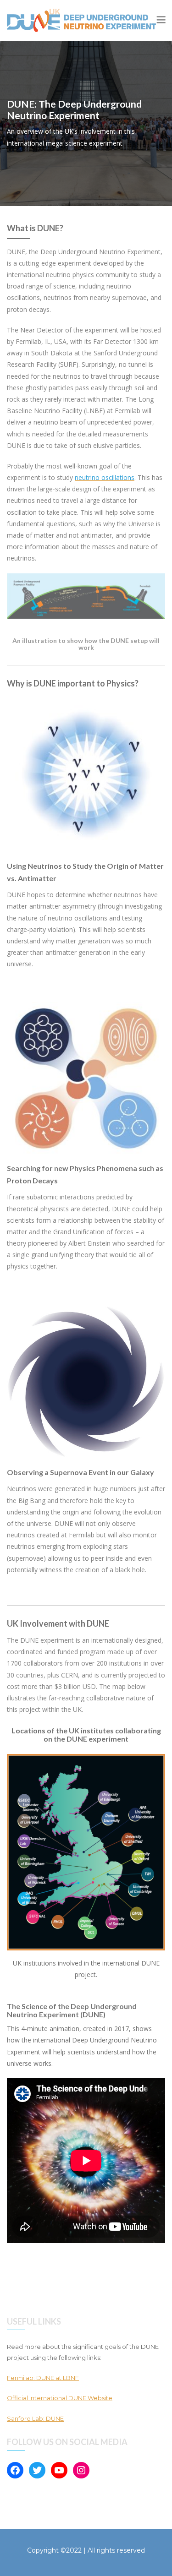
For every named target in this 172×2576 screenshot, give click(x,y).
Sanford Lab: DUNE (35, 2418)
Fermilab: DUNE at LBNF (43, 2378)
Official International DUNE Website (60, 2398)
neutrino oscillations (105, 477)
